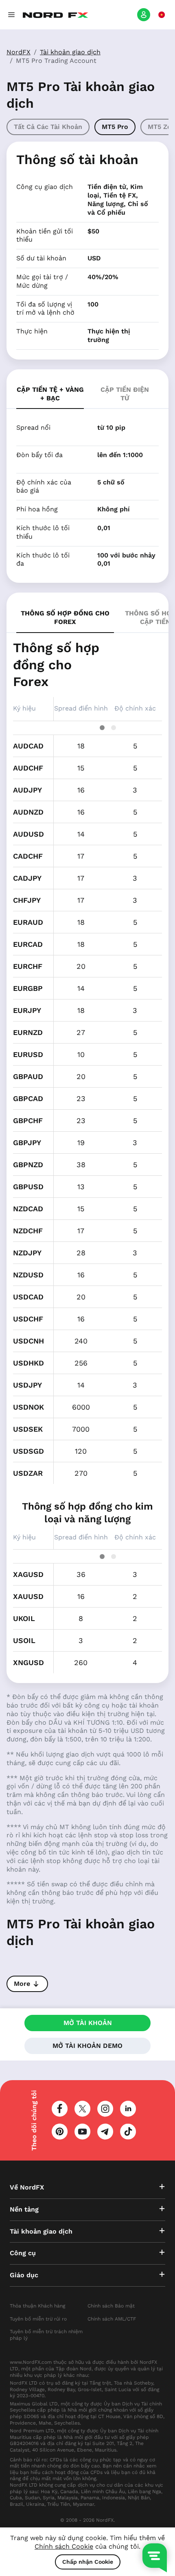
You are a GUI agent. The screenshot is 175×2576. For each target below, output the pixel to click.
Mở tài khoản (88, 2023)
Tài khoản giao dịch (70, 52)
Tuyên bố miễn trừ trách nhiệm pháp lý (46, 2335)
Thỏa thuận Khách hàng (37, 2306)
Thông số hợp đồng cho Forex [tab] (65, 617)
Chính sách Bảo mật (111, 2306)
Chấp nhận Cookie (88, 2562)
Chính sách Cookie (64, 2546)
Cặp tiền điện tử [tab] (125, 394)
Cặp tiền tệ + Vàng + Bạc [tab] (50, 394)
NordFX (19, 52)
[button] (11, 15)
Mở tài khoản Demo (87, 2046)
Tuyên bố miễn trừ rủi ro (38, 2319)
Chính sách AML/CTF (112, 2319)
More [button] (22, 1984)
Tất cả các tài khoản (48, 127)
